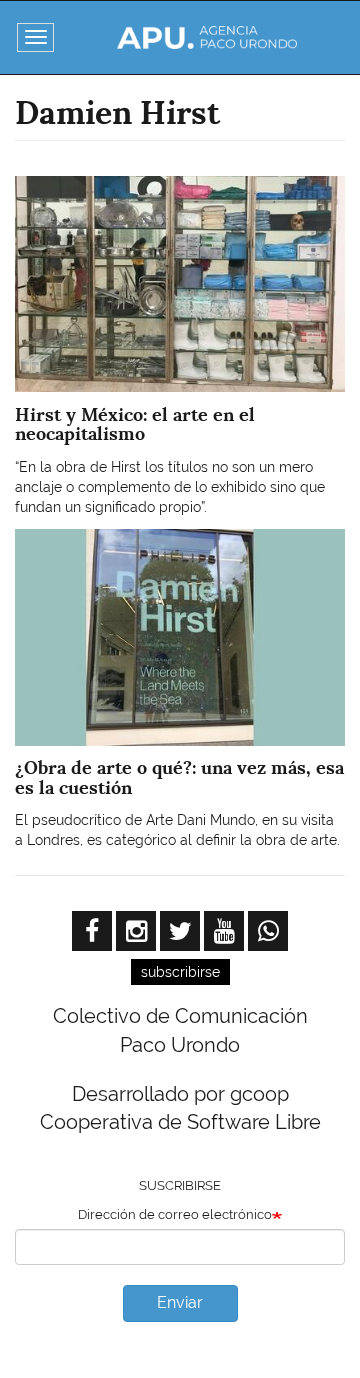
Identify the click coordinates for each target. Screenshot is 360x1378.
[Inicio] (207, 37)
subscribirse (180, 972)
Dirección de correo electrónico (175, 1214)
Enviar (180, 1302)
